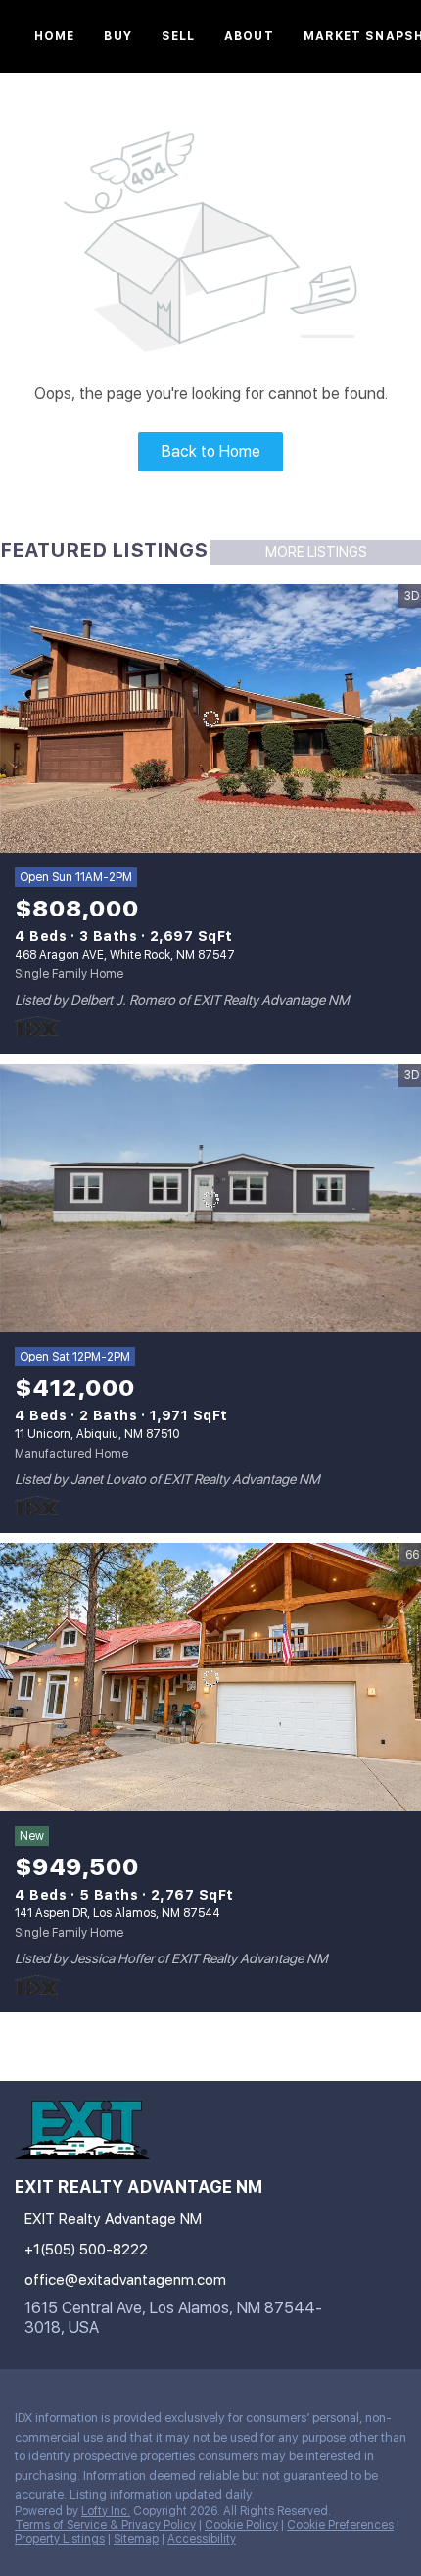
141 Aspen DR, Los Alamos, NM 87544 (117, 1913)
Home (54, 36)
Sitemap (136, 2539)
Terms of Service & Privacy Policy (105, 2525)
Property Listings (60, 2539)
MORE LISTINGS (316, 552)
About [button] (249, 36)
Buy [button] (117, 36)
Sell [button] (178, 36)
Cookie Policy (241, 2525)
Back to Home (211, 451)
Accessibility (202, 2539)
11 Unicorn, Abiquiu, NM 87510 (97, 1434)
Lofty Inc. (106, 2511)
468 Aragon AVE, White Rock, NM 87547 (125, 955)
